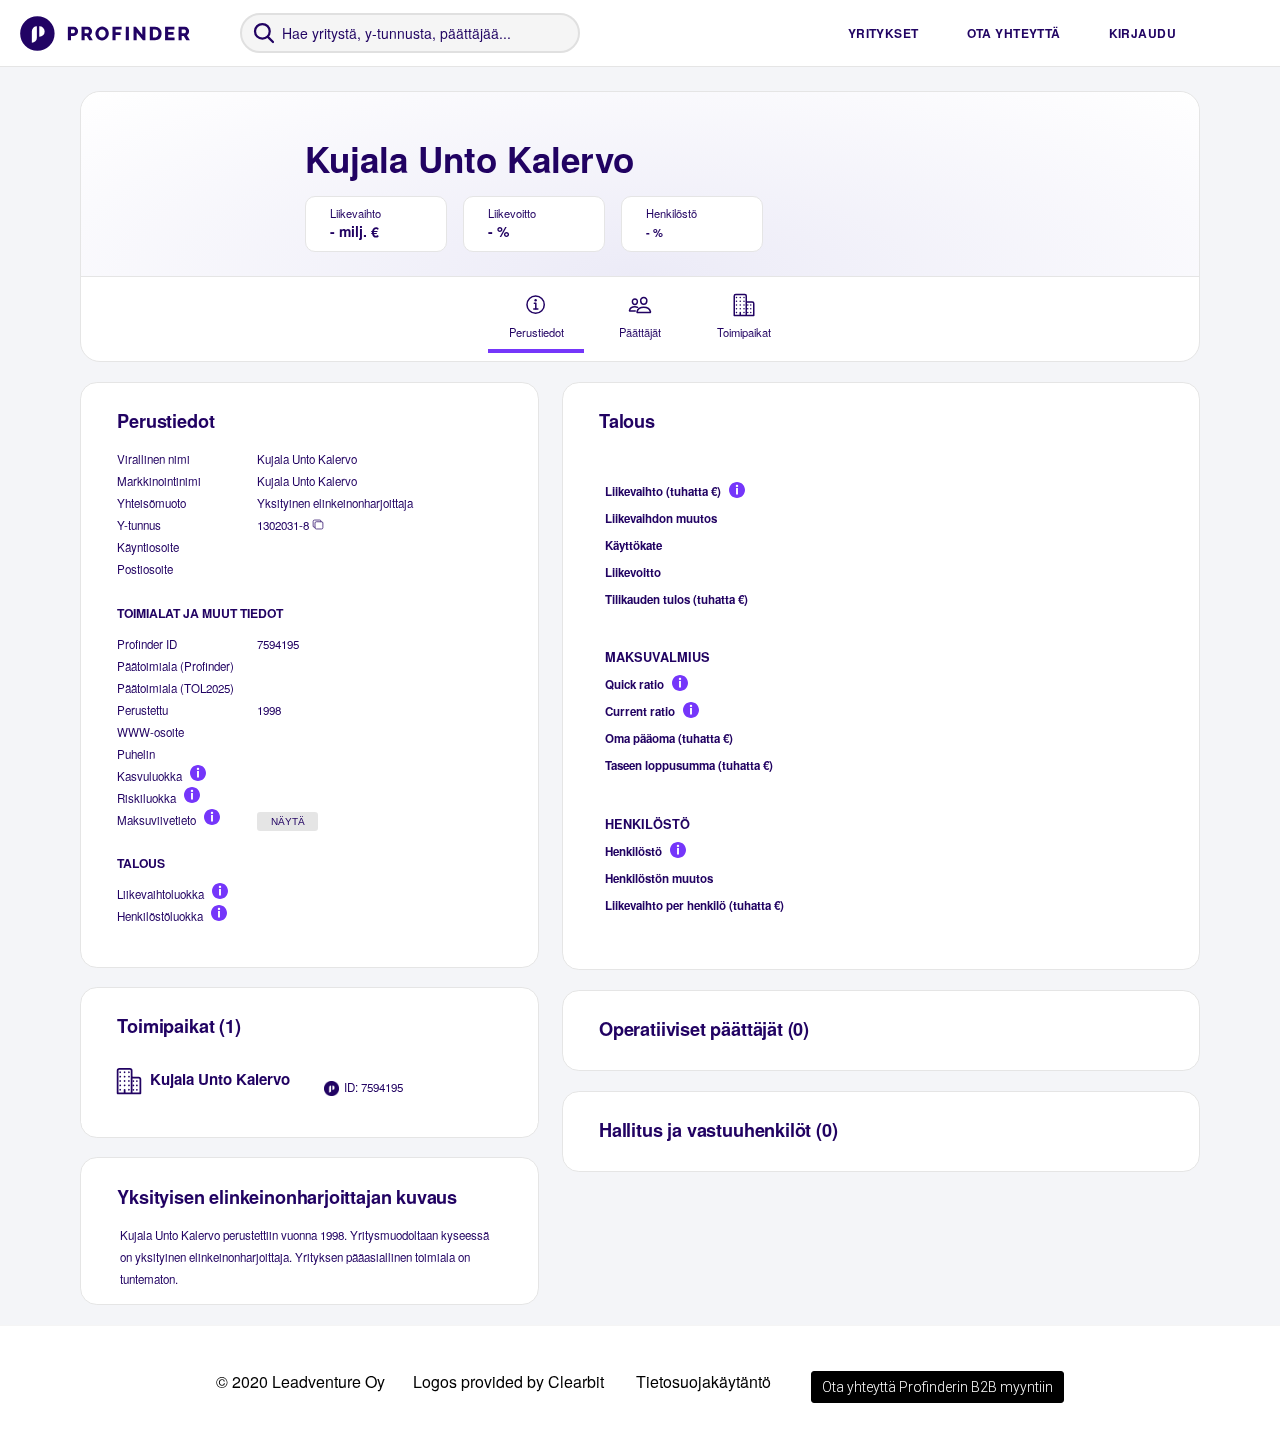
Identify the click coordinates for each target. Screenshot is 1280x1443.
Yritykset (883, 33)
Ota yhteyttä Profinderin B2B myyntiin (937, 1387)
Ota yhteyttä (1014, 33)
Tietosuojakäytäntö (703, 1381)
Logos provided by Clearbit (508, 1381)
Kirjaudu (1142, 33)
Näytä (288, 821)
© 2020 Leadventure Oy (300, 1381)
